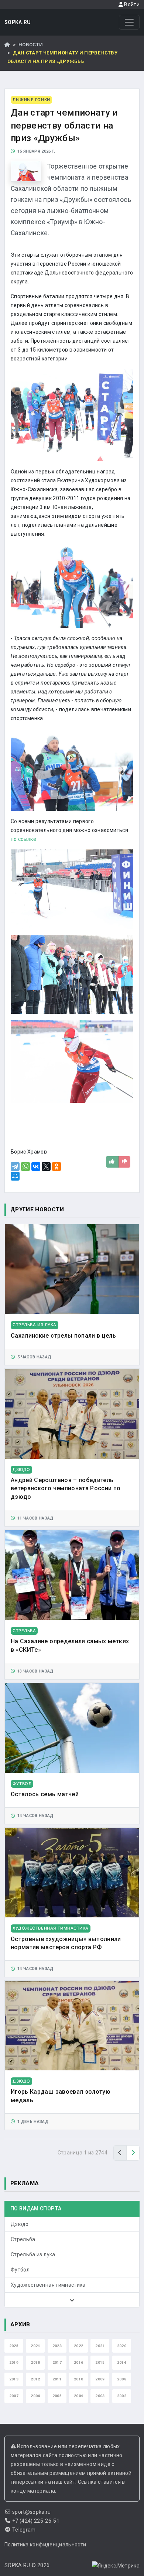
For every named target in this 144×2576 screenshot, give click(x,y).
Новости (31, 45)
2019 (14, 2362)
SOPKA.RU (18, 22)
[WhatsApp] (25, 1166)
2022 (78, 2346)
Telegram (24, 2530)
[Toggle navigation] (129, 22)
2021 (100, 2346)
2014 (122, 2362)
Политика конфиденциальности (45, 2545)
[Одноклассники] (56, 1166)
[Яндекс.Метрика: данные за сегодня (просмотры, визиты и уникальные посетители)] (116, 2566)
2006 (35, 2396)
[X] (46, 1166)
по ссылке (24, 839)
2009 (100, 2379)
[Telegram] (15, 1166)
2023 (57, 2346)
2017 (57, 2362)
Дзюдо (20, 2224)
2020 (122, 2346)
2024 (35, 2346)
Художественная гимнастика (48, 2285)
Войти (131, 4)
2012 (35, 2379)
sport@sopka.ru (32, 2512)
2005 (57, 2396)
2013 (14, 2379)
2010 (78, 2379)
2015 (100, 2362)
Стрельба (23, 2239)
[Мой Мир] (15, 1176)
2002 (122, 2396)
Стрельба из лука (33, 2254)
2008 (122, 2379)
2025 (14, 2346)
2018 (35, 2362)
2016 (78, 2362)
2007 (14, 2396)
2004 (78, 2396)
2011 (57, 2379)
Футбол (20, 2270)
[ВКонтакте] (36, 1166)
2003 (100, 2396)
